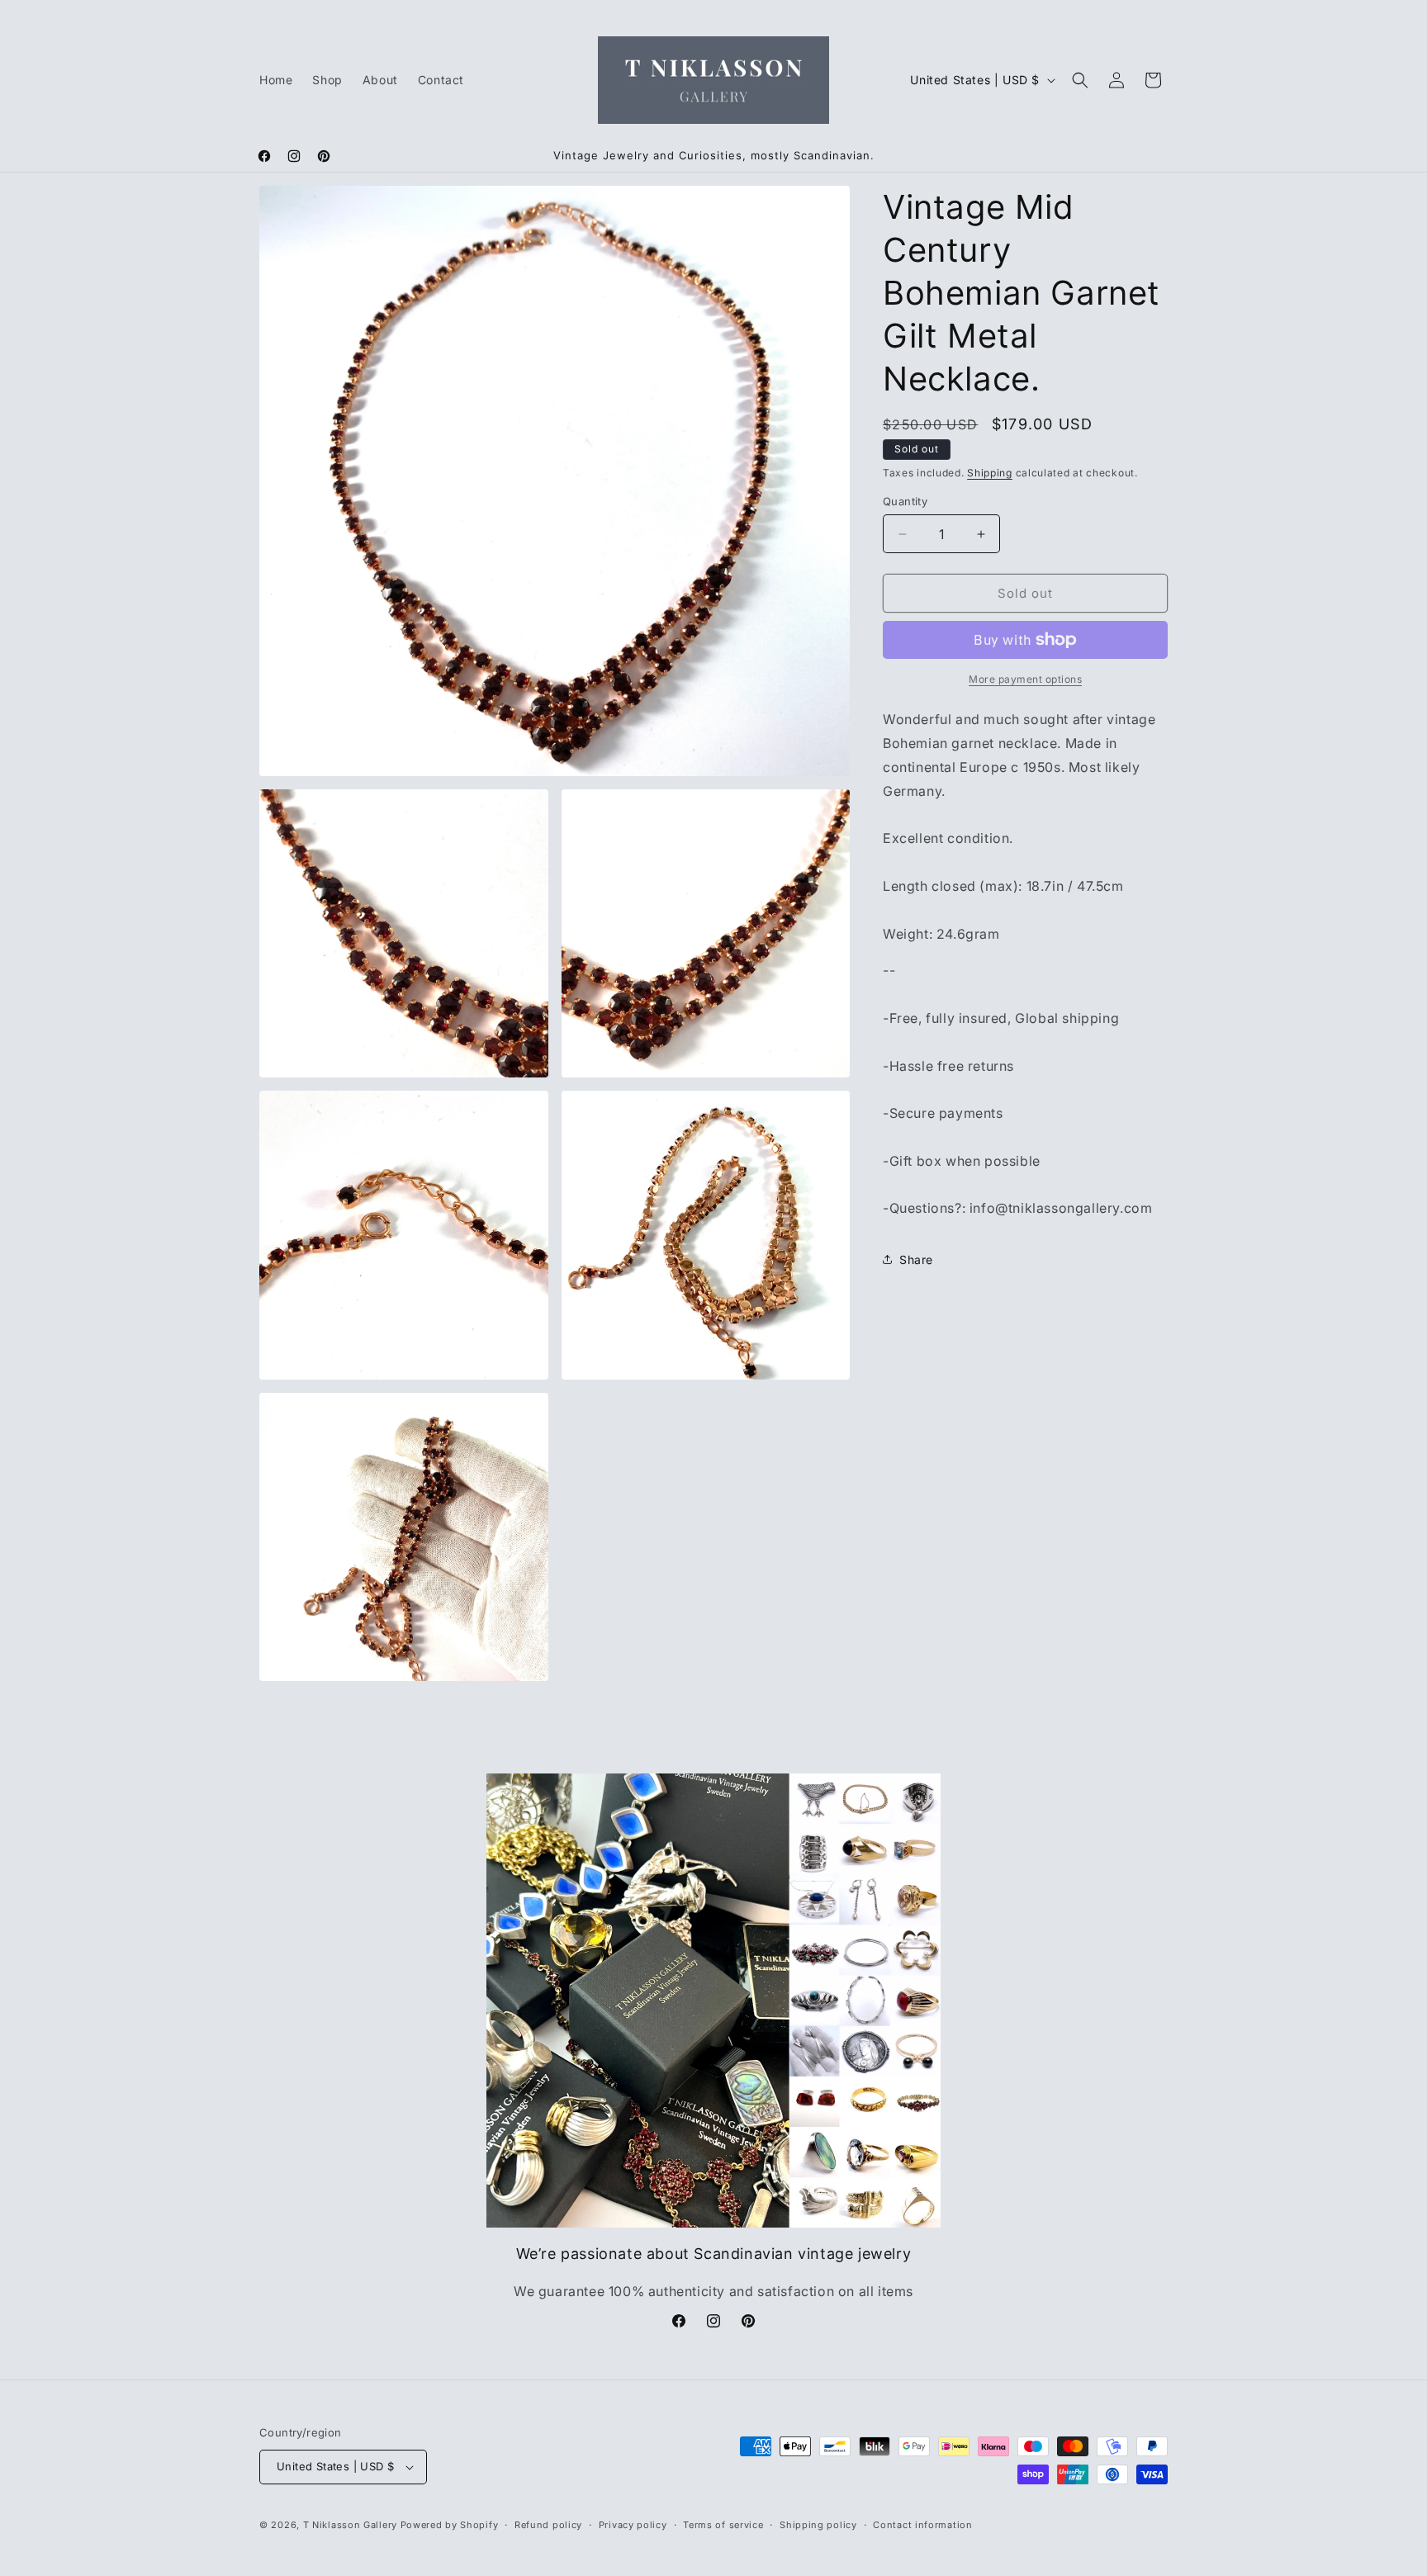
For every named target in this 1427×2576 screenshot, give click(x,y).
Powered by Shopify (450, 2525)
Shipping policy (818, 2525)
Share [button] (916, 1260)
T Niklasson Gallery (350, 2525)
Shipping (990, 473)
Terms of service (723, 2525)
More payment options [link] (1025, 679)
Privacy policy (633, 2525)
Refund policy (548, 2525)
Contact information (922, 2525)
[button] (1080, 80)
